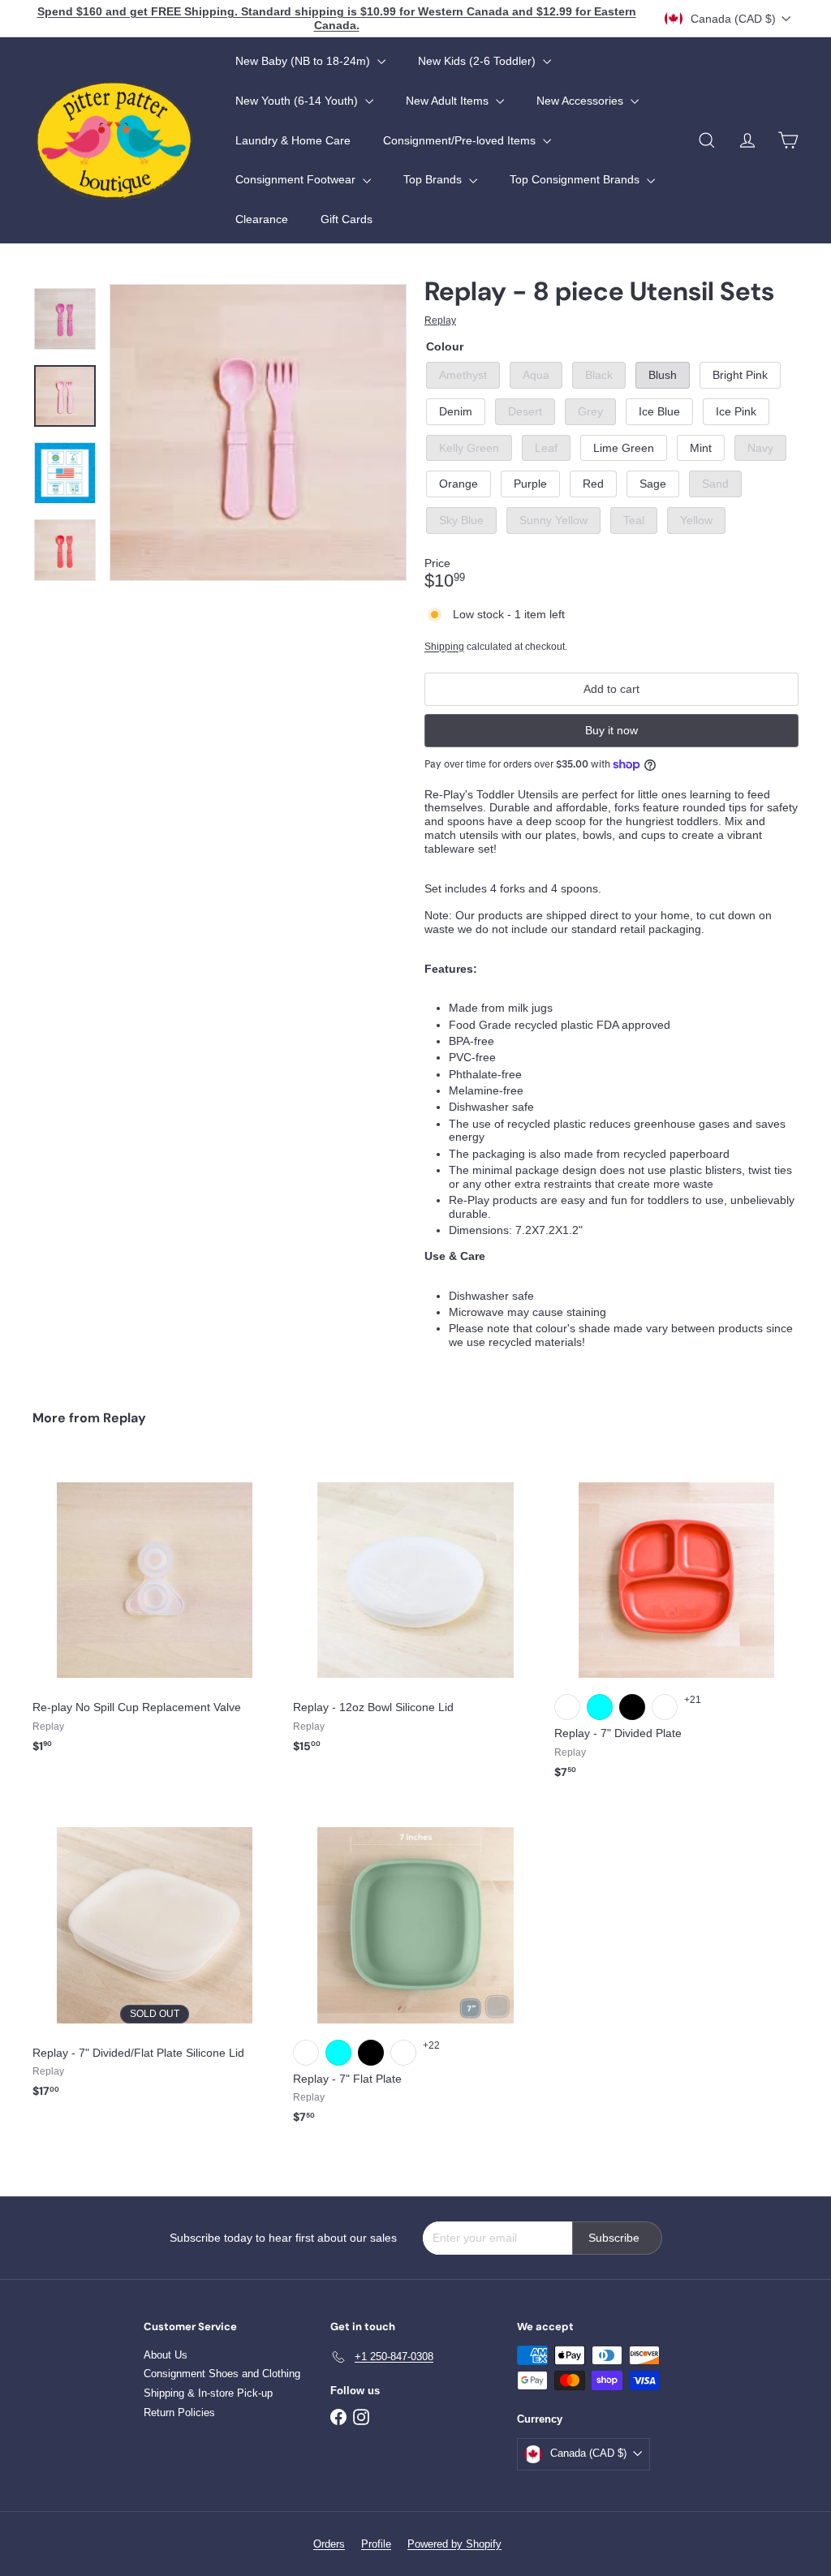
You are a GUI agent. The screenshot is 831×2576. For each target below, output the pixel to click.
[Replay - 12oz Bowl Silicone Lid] (415, 1613)
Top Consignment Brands (576, 179)
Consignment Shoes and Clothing (222, 2374)
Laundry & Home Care (293, 140)
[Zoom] (258, 432)
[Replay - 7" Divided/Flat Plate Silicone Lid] (155, 1958)
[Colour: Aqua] (600, 1707)
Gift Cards (347, 219)
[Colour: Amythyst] (567, 1707)
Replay (125, 1418)
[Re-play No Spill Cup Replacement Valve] (155, 1613)
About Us (166, 2355)
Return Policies (179, 2413)
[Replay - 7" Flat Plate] (415, 1971)
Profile (376, 2544)
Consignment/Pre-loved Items (461, 140)
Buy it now (611, 730)
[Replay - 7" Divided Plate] (676, 1626)
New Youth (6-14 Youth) (298, 101)
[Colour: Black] (632, 1707)
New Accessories (581, 101)
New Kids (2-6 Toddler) (478, 61)
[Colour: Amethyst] (306, 2053)
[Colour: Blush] (665, 1707)
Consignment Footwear (297, 179)
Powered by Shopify (454, 2544)
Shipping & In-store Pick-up (208, 2393)
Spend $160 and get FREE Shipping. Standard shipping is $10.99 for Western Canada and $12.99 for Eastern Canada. (337, 18)
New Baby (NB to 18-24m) (304, 61)
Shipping (444, 647)
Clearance (262, 219)
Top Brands (434, 179)
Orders (329, 2544)
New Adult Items (449, 101)
